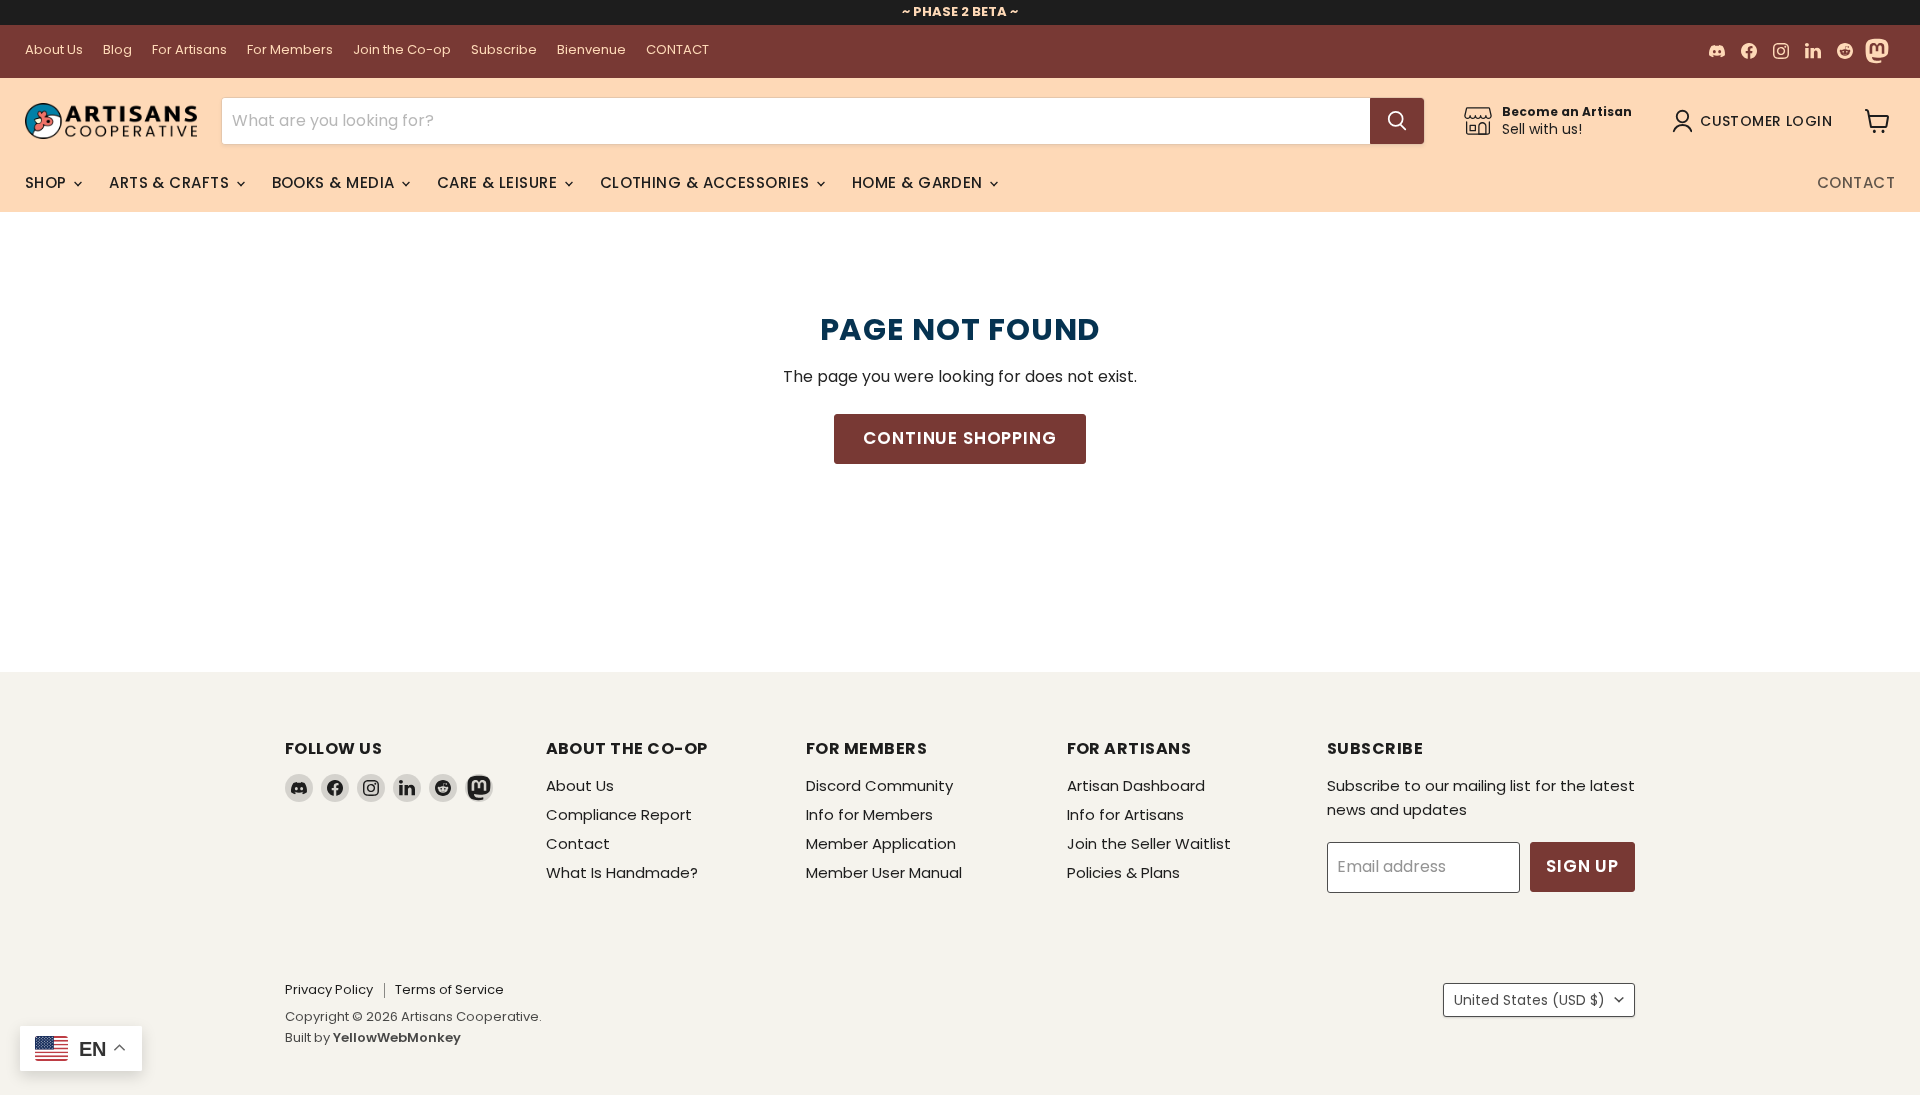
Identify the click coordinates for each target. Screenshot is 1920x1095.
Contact (1856, 182)
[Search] (1397, 121)
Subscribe (504, 50)
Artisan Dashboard (1136, 785)
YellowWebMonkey (397, 1037)
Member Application (881, 843)
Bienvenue (591, 50)
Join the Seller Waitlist (1149, 843)
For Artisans (189, 50)
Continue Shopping (959, 438)
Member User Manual (884, 872)
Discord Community (879, 785)
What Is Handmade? (622, 872)
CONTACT (677, 50)
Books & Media (335, 182)
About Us (54, 50)
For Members (290, 50)
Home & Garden (919, 182)
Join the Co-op (402, 50)
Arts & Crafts (171, 182)
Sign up (1582, 866)
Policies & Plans (1123, 872)
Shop (48, 182)
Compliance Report (619, 814)
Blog (117, 50)
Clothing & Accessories (707, 182)
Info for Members (869, 814)
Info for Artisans (1125, 814)
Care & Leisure (499, 182)
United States (1529, 1000)
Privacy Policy (329, 989)
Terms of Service (449, 989)
